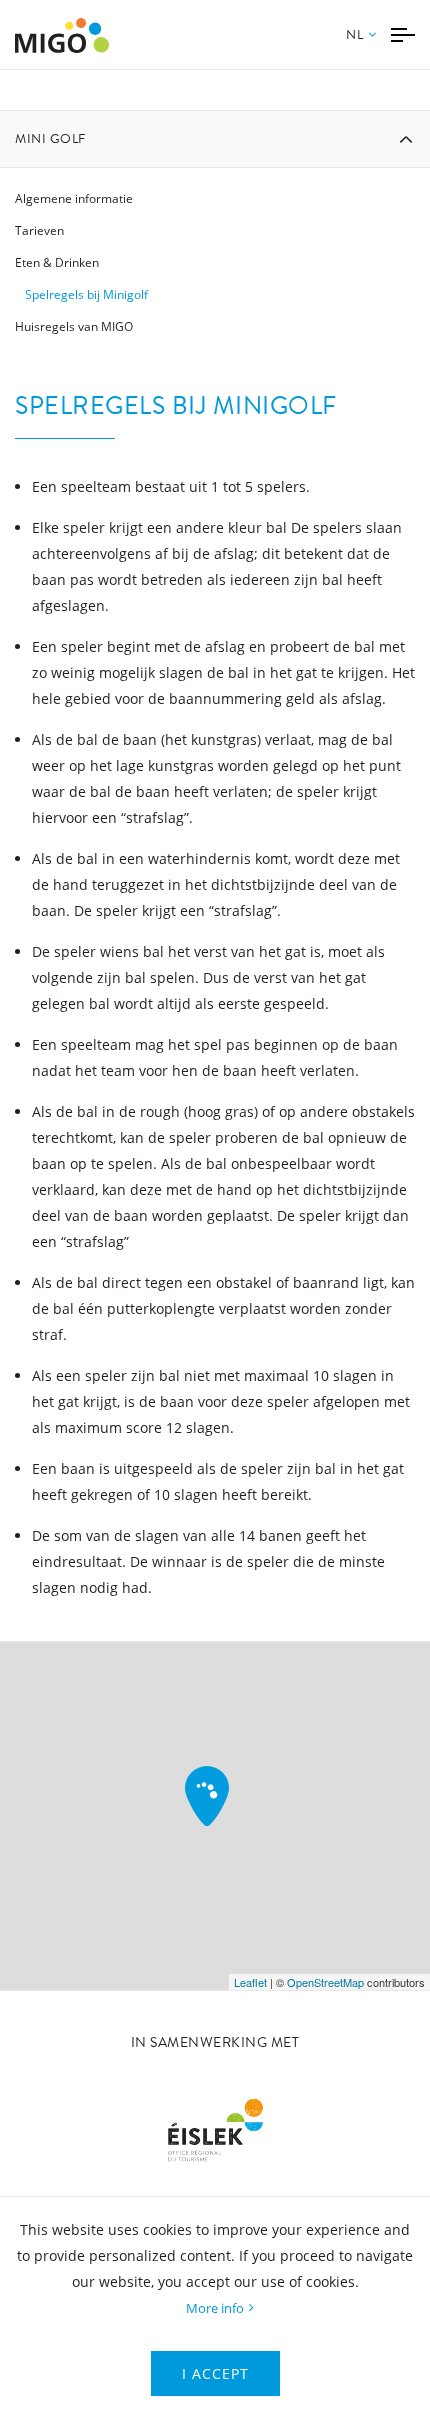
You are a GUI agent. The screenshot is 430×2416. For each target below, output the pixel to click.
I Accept (215, 2373)
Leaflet (250, 1982)
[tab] (215, 139)
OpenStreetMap (325, 1982)
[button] (361, 47)
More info (215, 2308)
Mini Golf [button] (50, 139)
